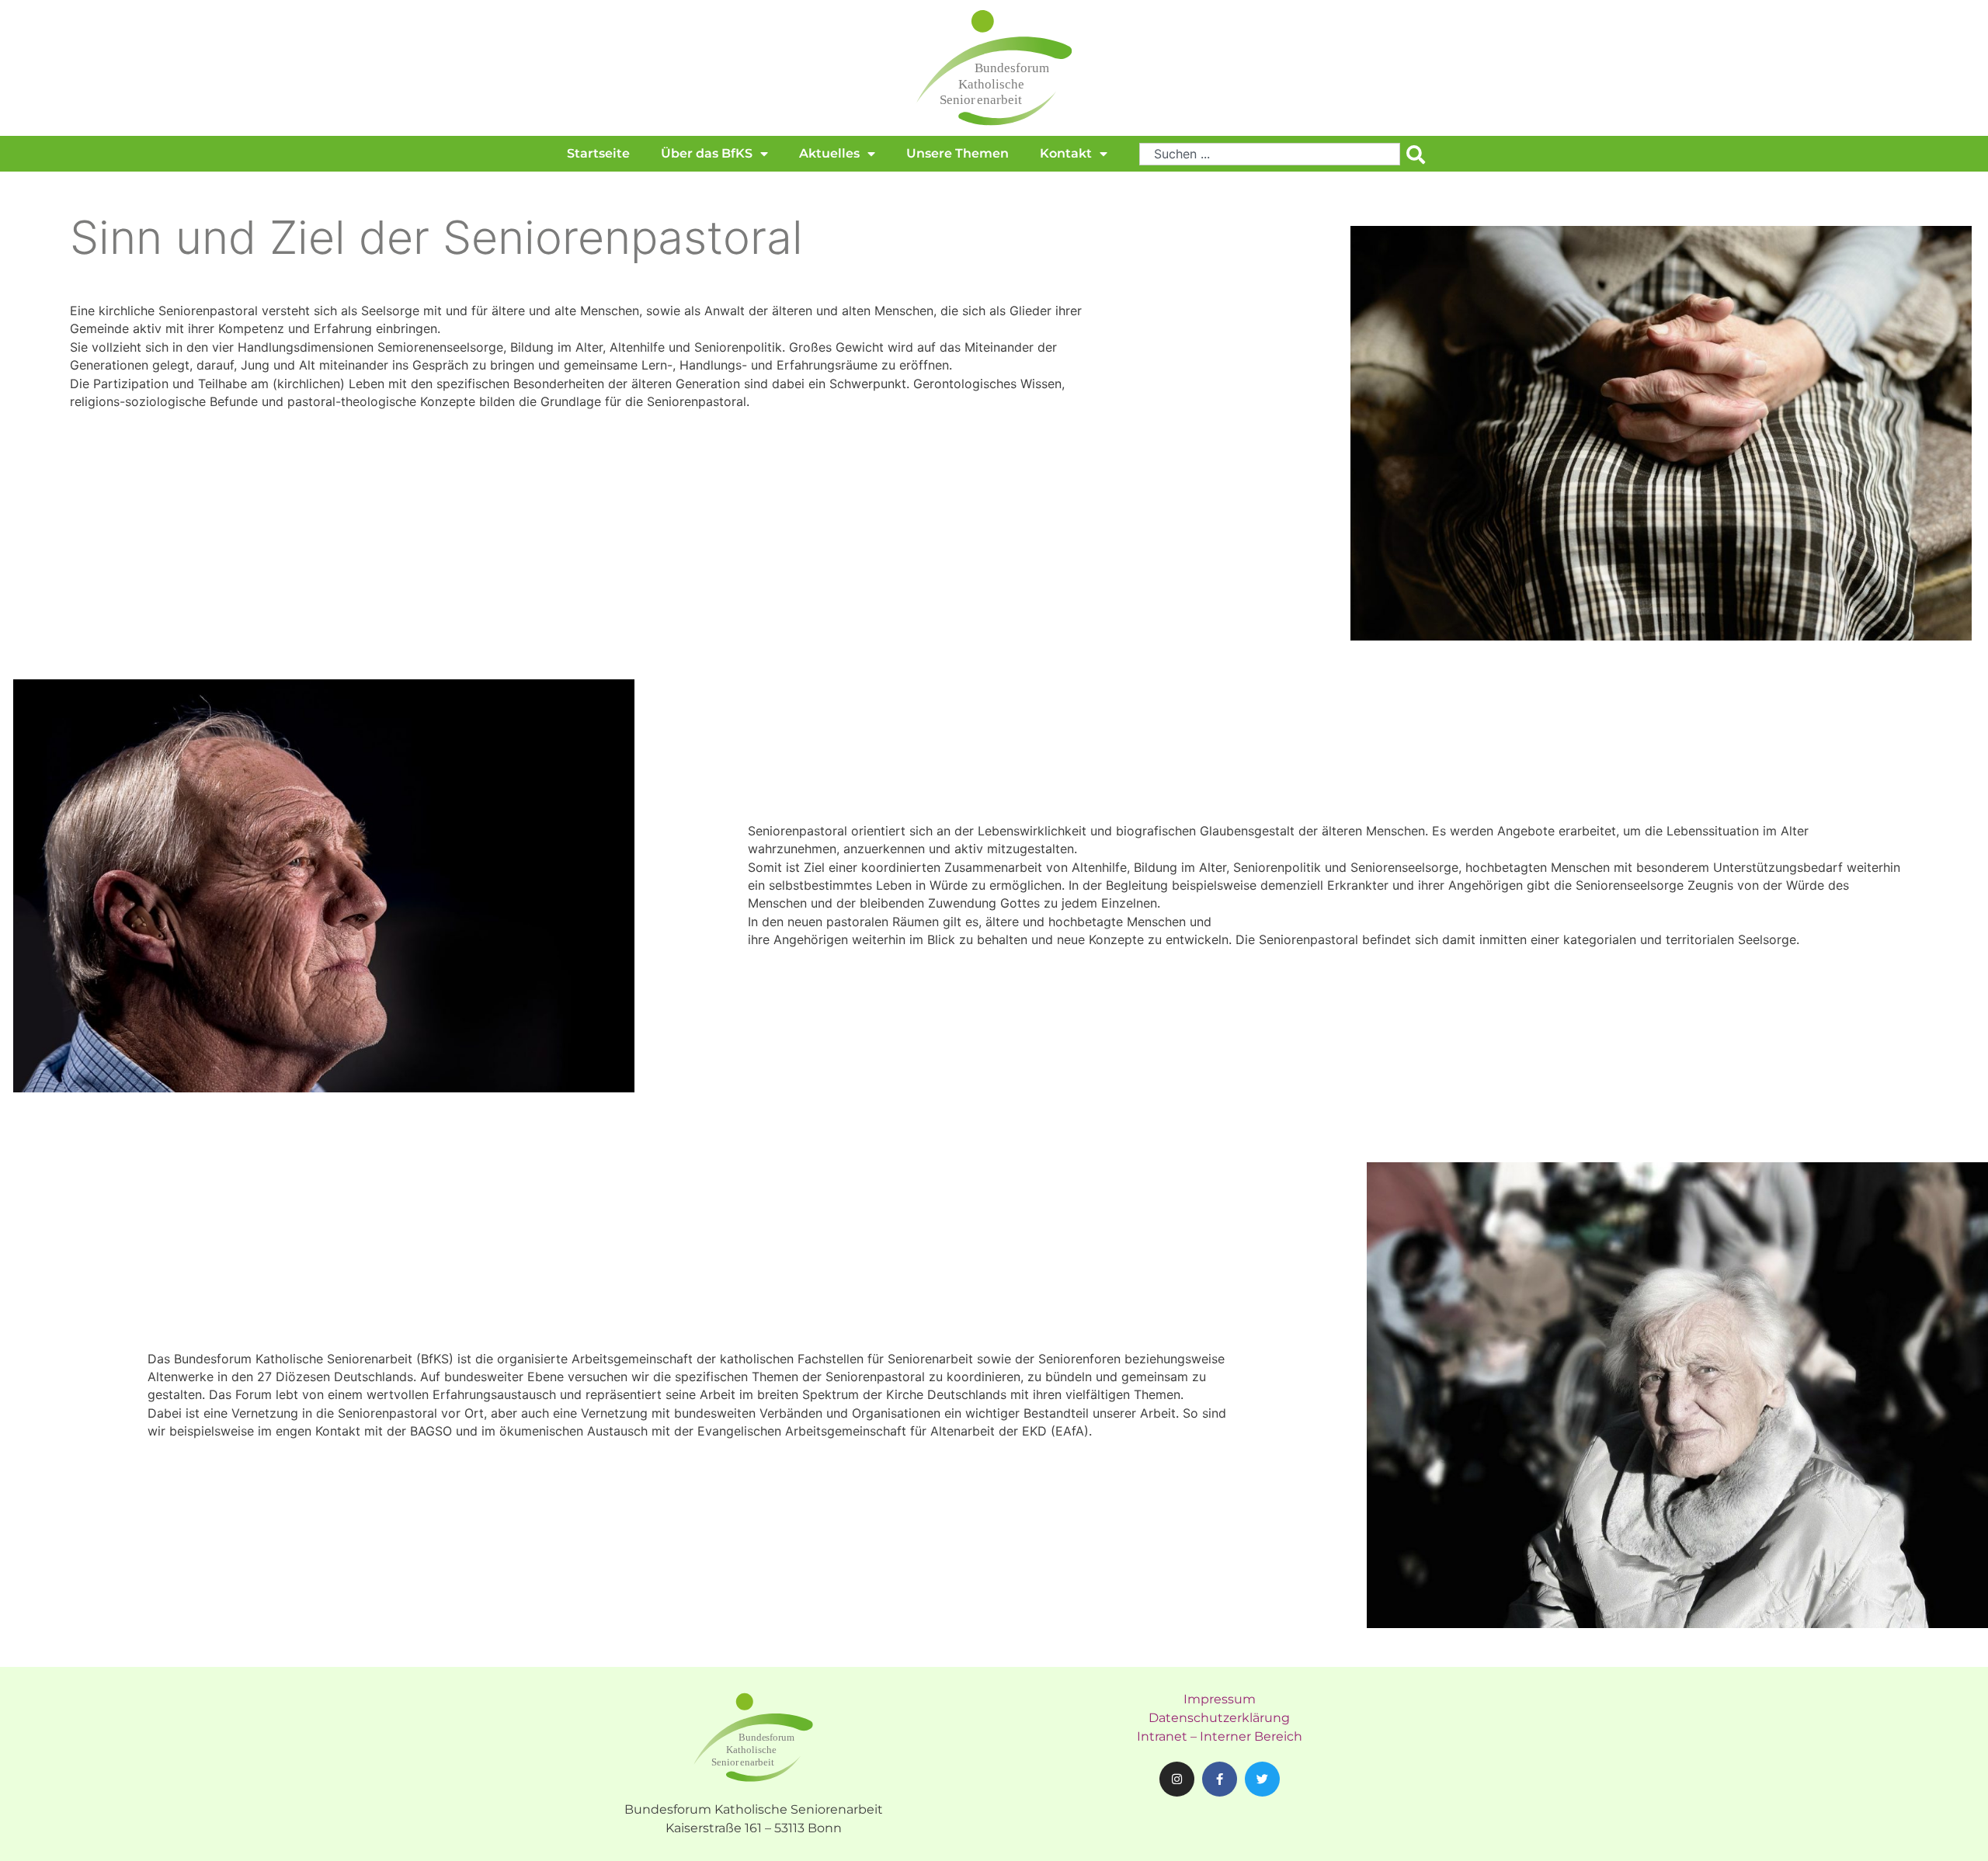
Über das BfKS (707, 153)
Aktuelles (829, 153)
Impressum (1220, 1699)
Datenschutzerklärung (1219, 1718)
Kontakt (1066, 153)
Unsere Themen (958, 153)
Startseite (598, 153)
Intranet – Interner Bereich (1220, 1736)
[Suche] (1419, 154)
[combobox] (1270, 154)
